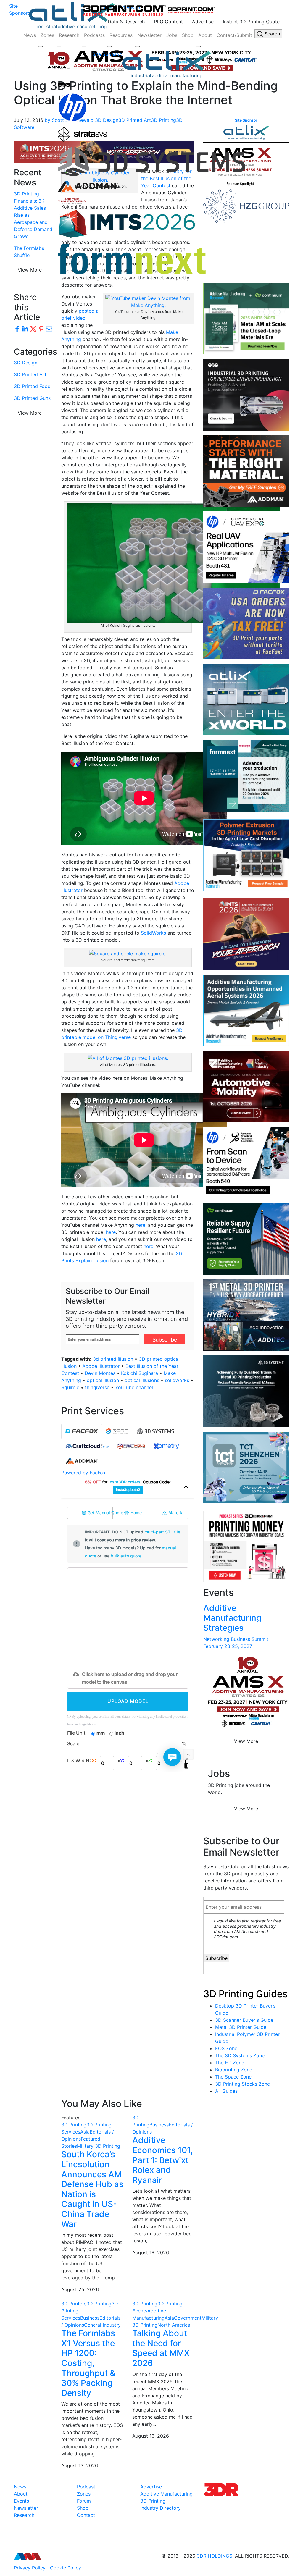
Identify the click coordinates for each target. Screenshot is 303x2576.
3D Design (26, 363)
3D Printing (74, 2125)
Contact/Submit (234, 35)
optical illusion (103, 1380)
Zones (47, 35)
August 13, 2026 (80, 2465)
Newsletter (149, 35)
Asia (85, 2132)
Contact (86, 2515)
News (30, 35)
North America (174, 2325)
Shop (188, 35)
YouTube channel (134, 1387)
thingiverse (97, 1387)
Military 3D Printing (99, 2146)
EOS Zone (226, 2048)
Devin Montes (100, 1373)
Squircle (70, 1387)
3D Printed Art (30, 374)
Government (188, 2318)
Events (21, 2501)
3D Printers (74, 2304)
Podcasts (94, 35)
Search (271, 34)
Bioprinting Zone (234, 2070)
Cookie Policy (66, 2568)
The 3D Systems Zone (240, 2055)
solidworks (177, 1380)
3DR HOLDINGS (215, 2556)
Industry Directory (161, 2508)
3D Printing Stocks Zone (242, 2084)
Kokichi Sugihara (140, 1373)
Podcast (86, 2487)
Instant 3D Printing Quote (251, 22)
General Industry (102, 2325)
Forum (84, 2501)
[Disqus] (128, 1862)
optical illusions (142, 1380)
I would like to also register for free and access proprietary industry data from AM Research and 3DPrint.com (247, 1929)
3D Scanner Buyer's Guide (244, 2020)
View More (30, 413)
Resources (121, 35)
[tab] (82, 1431)
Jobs (172, 35)
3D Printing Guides (245, 1994)
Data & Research (126, 22)
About (205, 35)
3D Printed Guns (32, 398)
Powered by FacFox (83, 1473)
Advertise (203, 22)
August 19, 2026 (151, 2252)
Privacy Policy (30, 2568)
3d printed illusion (113, 1359)
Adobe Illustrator (101, 1366)
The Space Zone (233, 2077)
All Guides (226, 2091)
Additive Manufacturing (166, 2494)
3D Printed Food (32, 386)
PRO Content (168, 22)
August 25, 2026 (80, 2289)
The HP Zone (230, 2063)
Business (159, 2125)
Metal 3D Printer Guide (241, 2027)
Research (69, 35)
